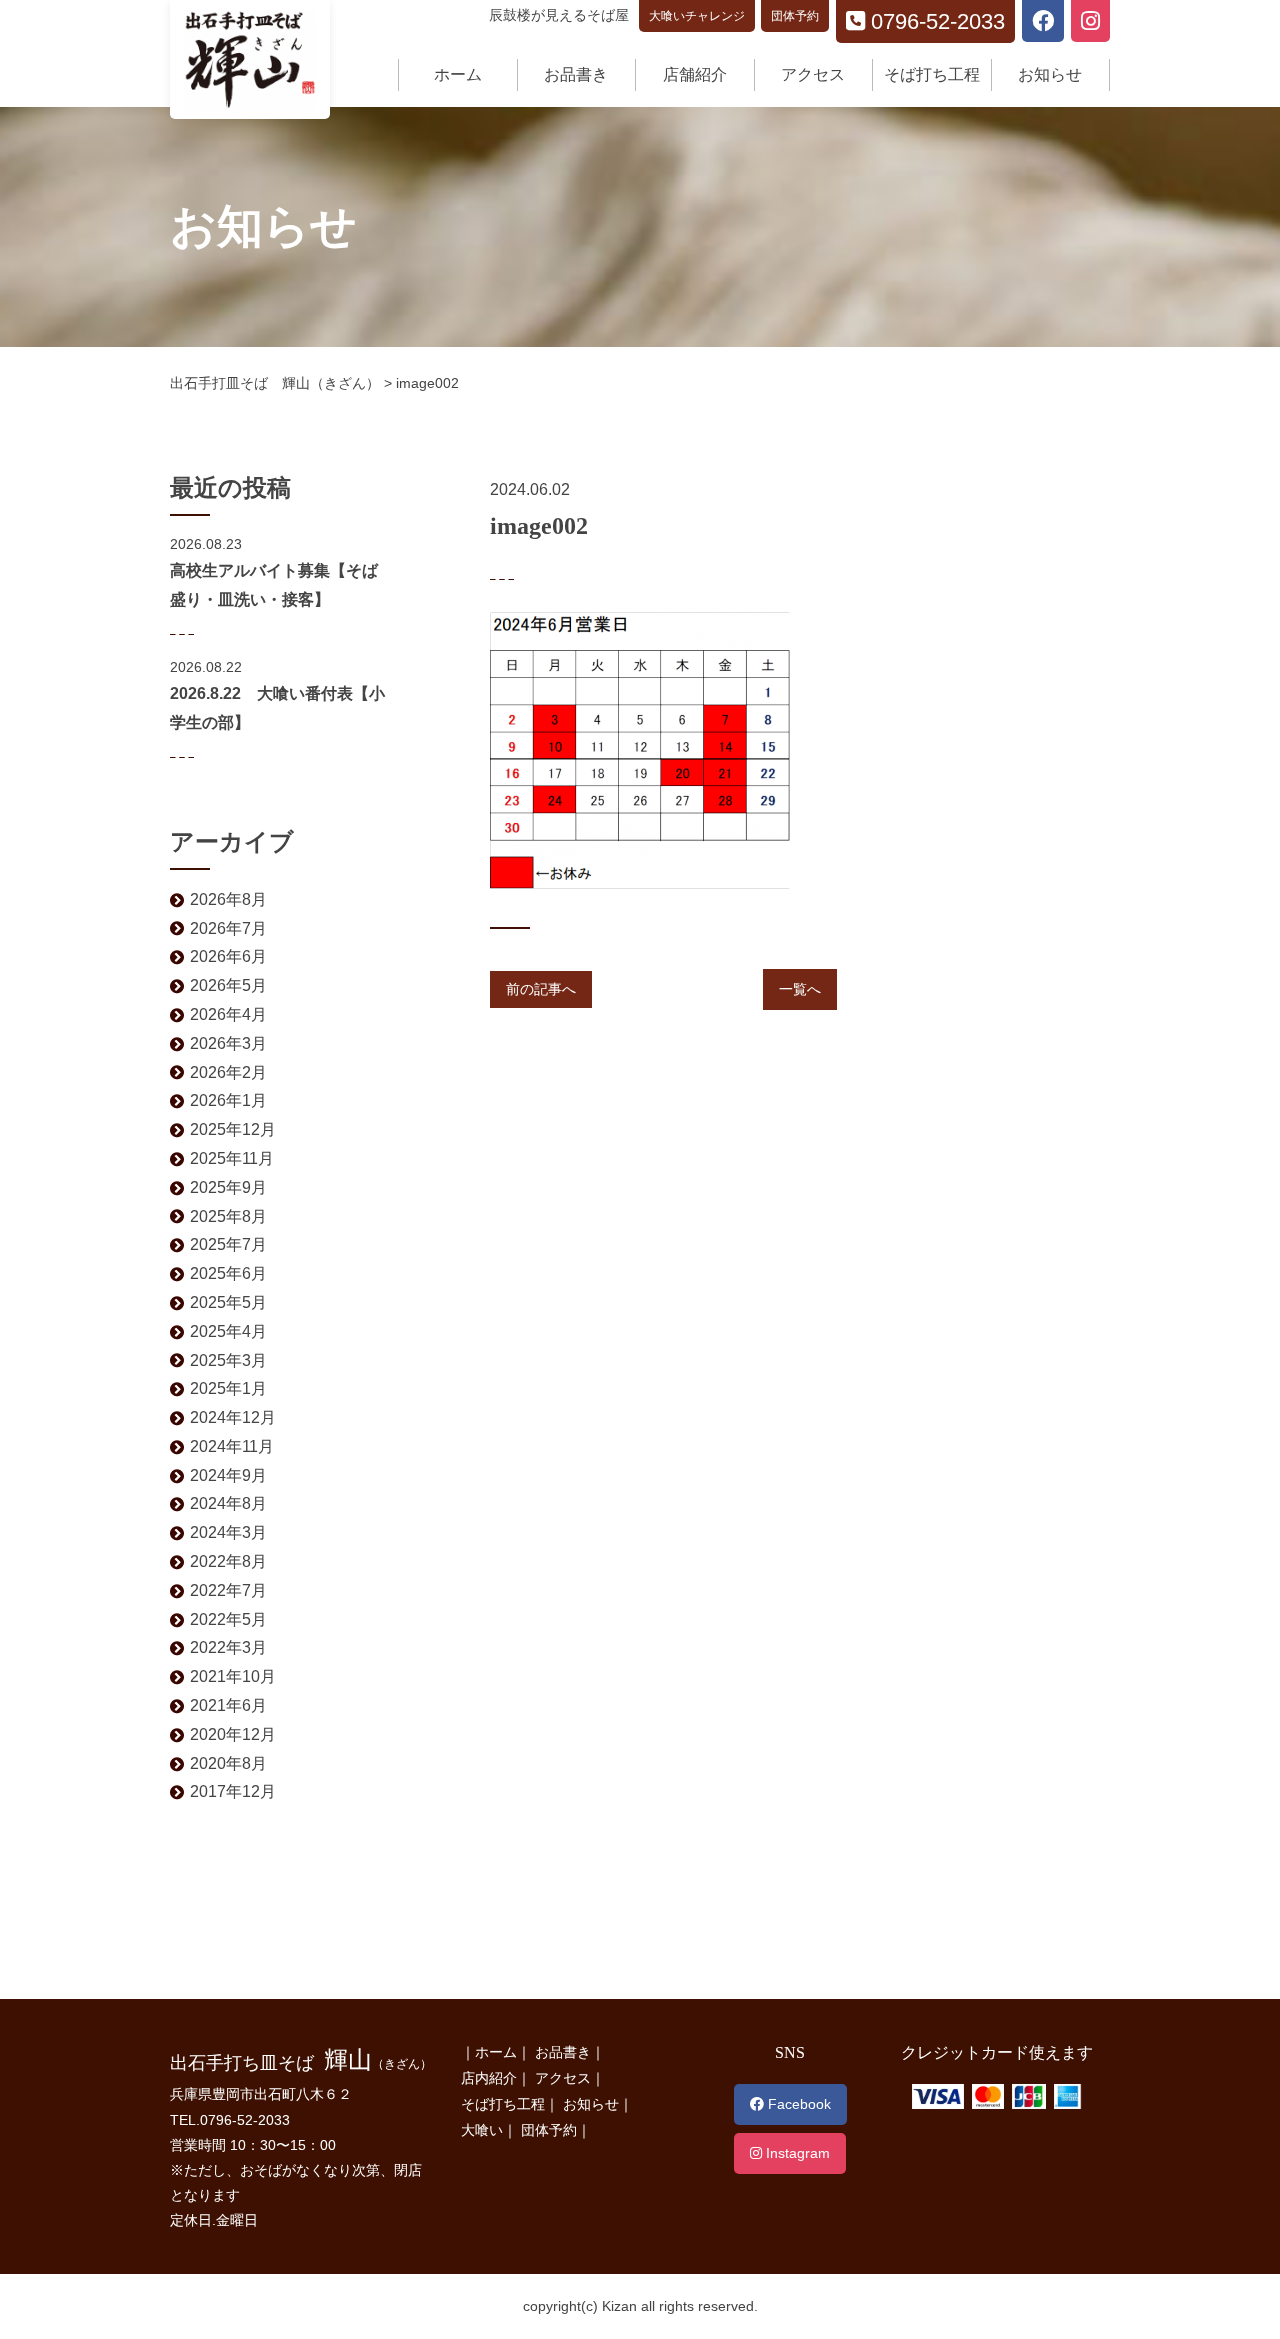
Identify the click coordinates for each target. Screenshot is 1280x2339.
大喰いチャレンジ (697, 16)
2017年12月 (233, 1791)
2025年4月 (228, 1331)
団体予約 (795, 16)
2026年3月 (228, 1043)
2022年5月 (228, 1619)
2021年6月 (228, 1705)
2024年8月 (228, 1503)
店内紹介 (489, 2078)
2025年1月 (228, 1388)
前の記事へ (541, 989)
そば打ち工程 (932, 74)
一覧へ (800, 989)
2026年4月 (228, 1014)
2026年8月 (228, 899)
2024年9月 (228, 1475)
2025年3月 (228, 1360)
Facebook (797, 2104)
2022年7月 (228, 1590)
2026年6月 (228, 956)
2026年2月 (228, 1072)
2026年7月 (228, 928)
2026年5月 (228, 985)
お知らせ (1050, 74)
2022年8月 (228, 1561)
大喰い (482, 2130)
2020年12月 (233, 1734)
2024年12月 (233, 1417)
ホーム (458, 74)
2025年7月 (228, 1244)
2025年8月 (228, 1216)
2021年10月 (233, 1676)
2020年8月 (228, 1763)
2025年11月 (232, 1158)
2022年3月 (228, 1647)
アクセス (813, 74)
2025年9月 (228, 1187)
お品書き (576, 74)
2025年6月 (228, 1273)
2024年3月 (228, 1532)
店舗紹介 (695, 74)
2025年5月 (228, 1302)
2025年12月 (233, 1129)
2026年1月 (228, 1100)
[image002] (640, 624)
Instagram (796, 2153)
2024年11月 (232, 1446)
